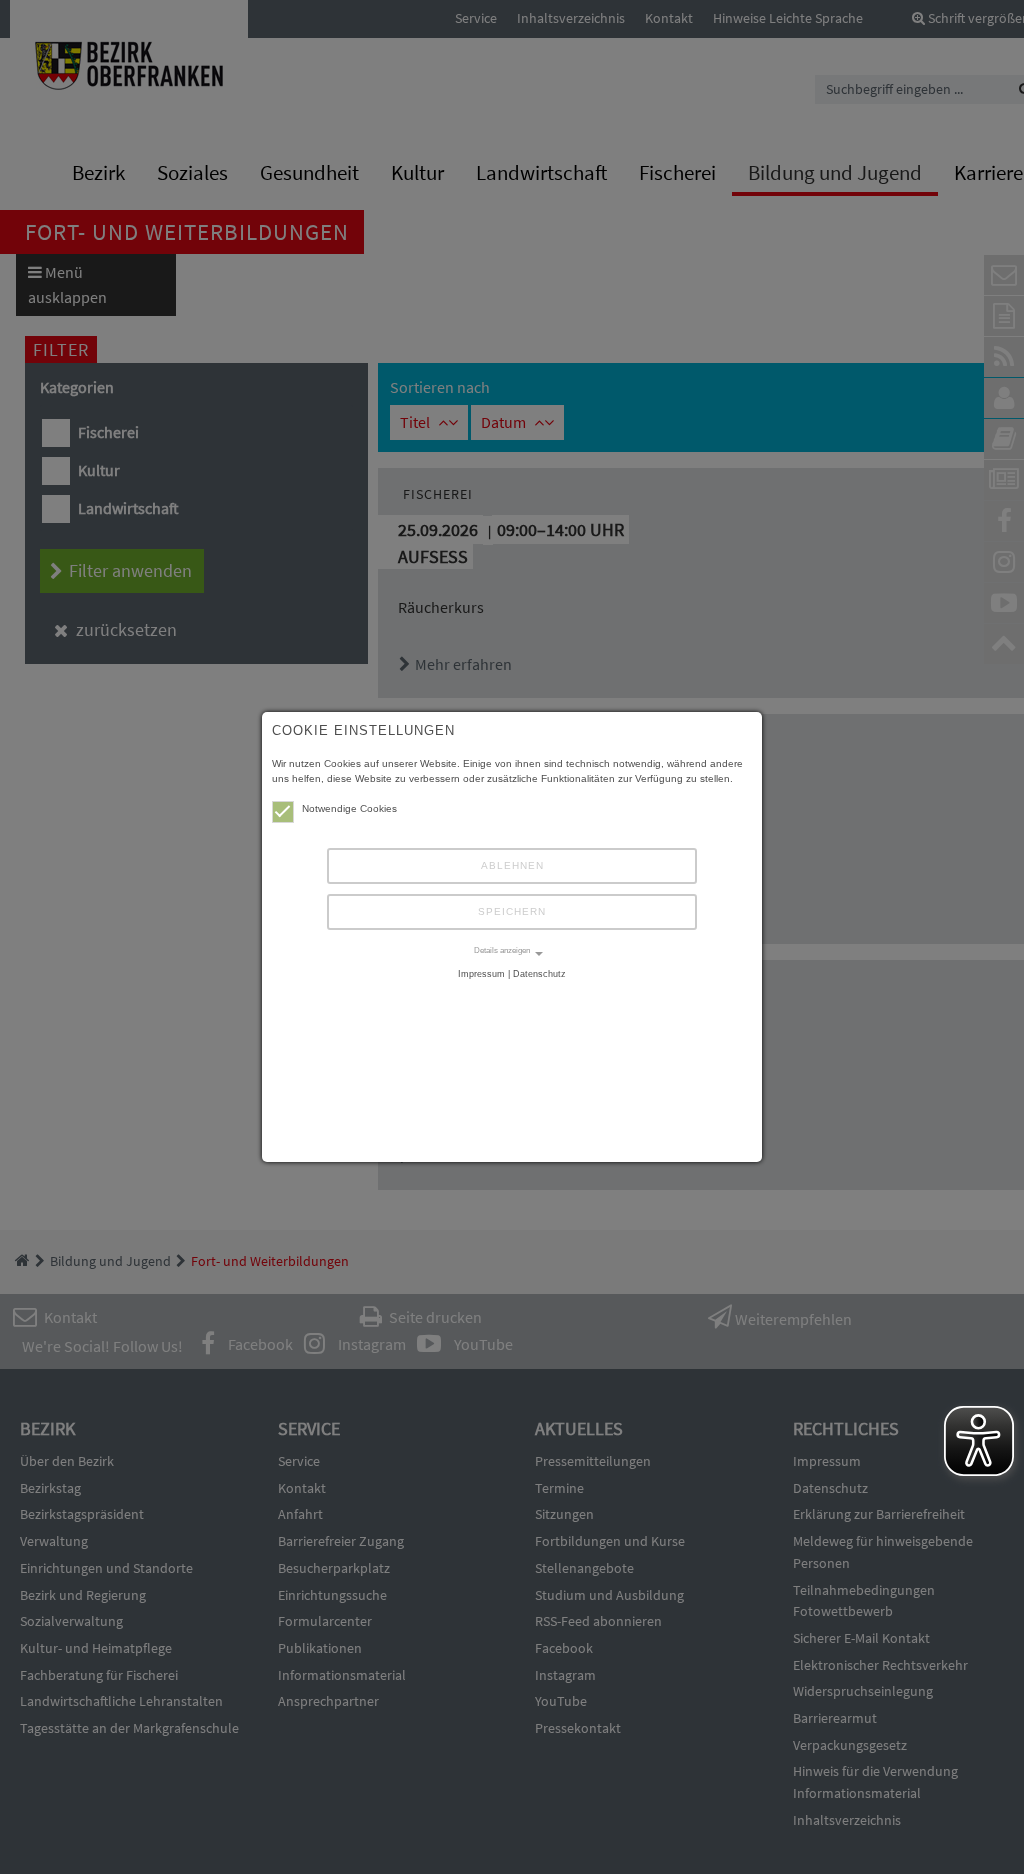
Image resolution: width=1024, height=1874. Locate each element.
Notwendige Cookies (349, 808)
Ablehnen (512, 865)
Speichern (512, 911)
